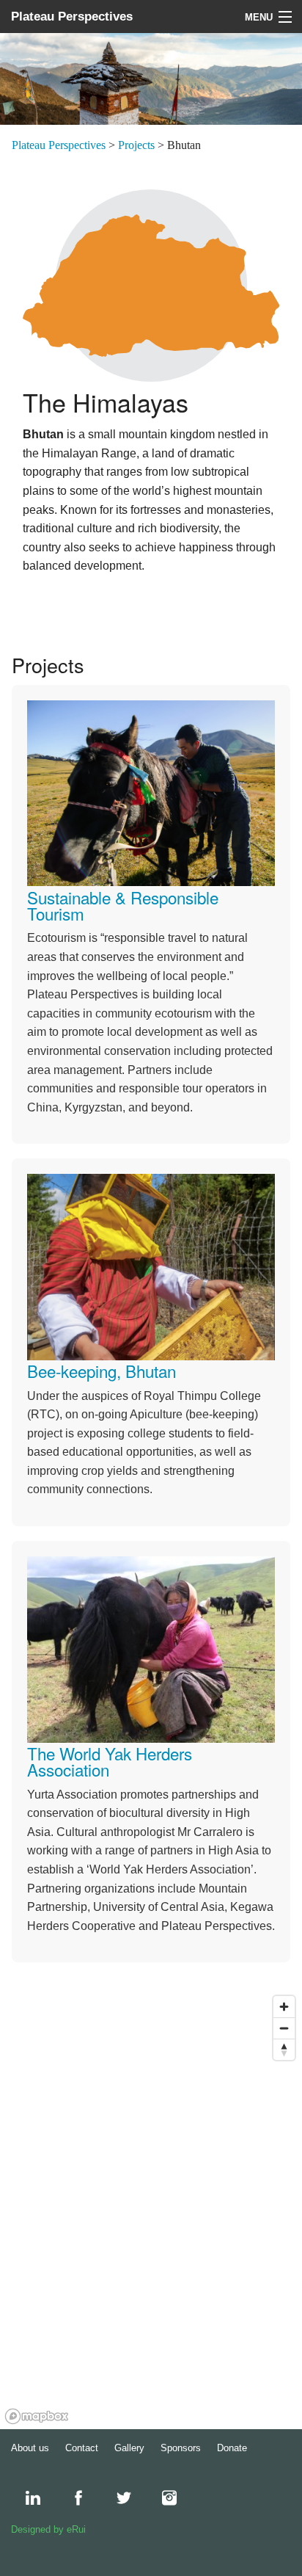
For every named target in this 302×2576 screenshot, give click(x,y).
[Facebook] (71, 2498)
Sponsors (181, 2448)
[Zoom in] (284, 2007)
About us (30, 2448)
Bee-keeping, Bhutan (102, 1371)
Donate (232, 2448)
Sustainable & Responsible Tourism (123, 905)
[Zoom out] (284, 2028)
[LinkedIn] (26, 2498)
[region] (151, 2209)
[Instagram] (162, 2498)
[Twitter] (117, 2498)
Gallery (129, 2448)
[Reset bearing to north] (284, 2049)
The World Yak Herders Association (110, 1761)
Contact (82, 2448)
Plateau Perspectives (72, 17)
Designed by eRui (48, 2529)
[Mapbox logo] (37, 2416)
